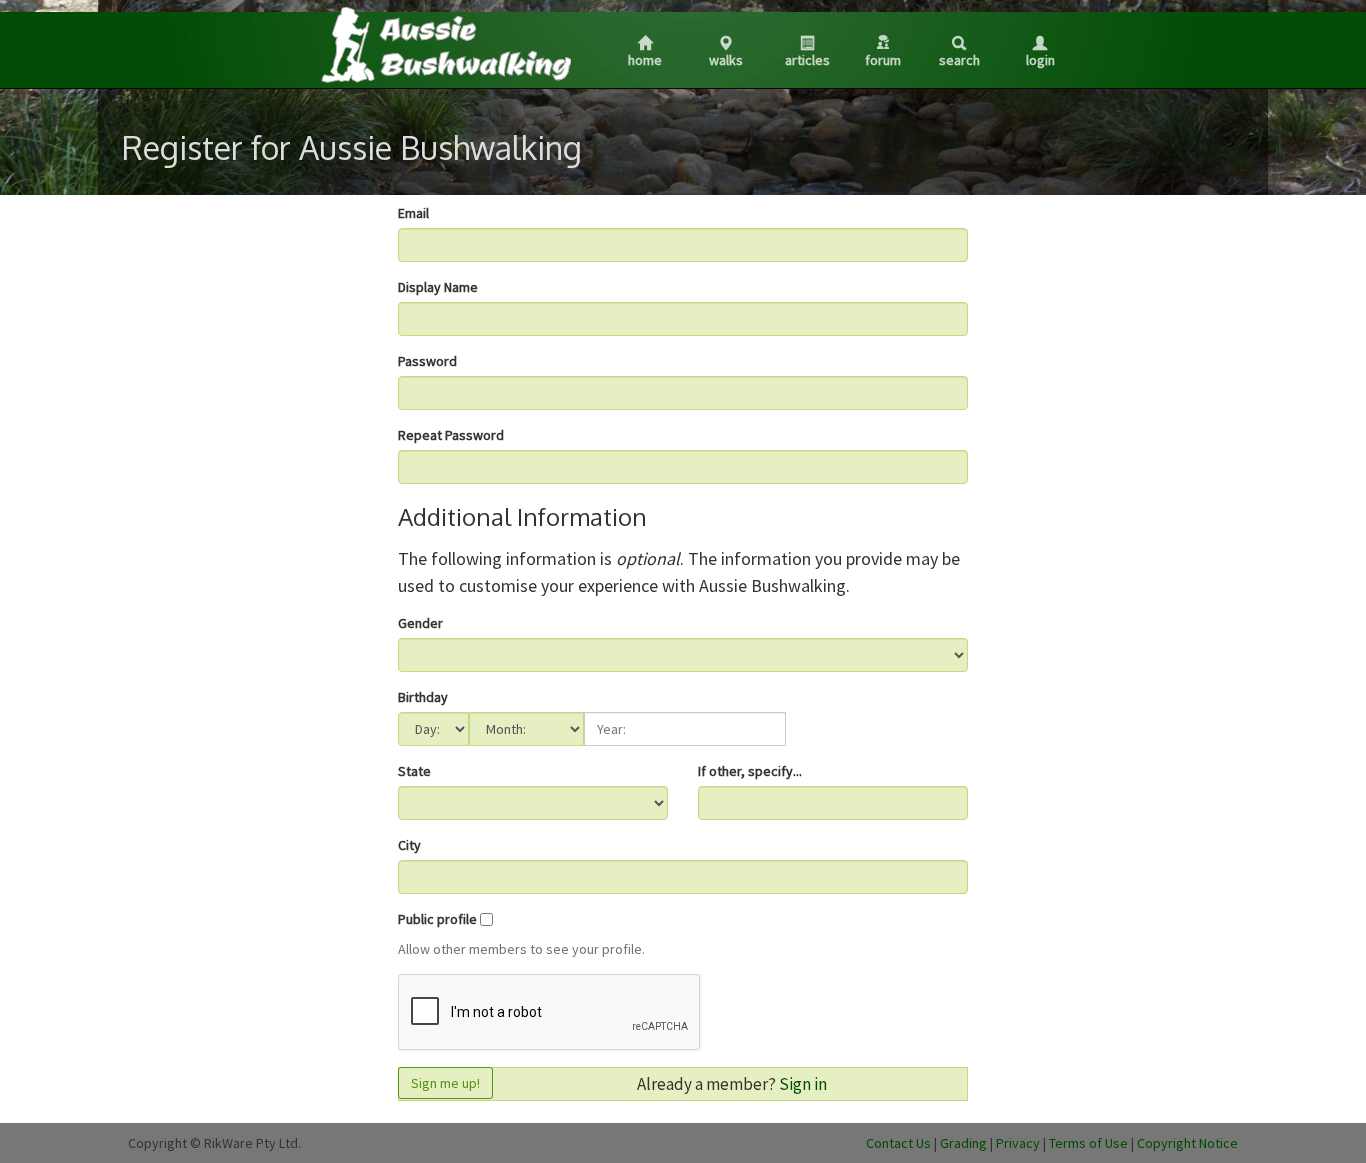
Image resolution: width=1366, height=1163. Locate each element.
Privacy (1018, 1143)
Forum (883, 60)
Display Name (438, 287)
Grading (963, 1143)
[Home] (445, 44)
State (414, 771)
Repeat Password (451, 435)
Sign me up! (445, 1083)
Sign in (803, 1084)
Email (413, 213)
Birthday (423, 697)
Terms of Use (1088, 1143)
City (409, 845)
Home (645, 60)
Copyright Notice (1187, 1143)
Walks (726, 60)
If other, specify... (750, 771)
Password (427, 361)
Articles (807, 60)
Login (1040, 60)
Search (959, 60)
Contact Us (898, 1143)
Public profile (437, 919)
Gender (420, 623)
